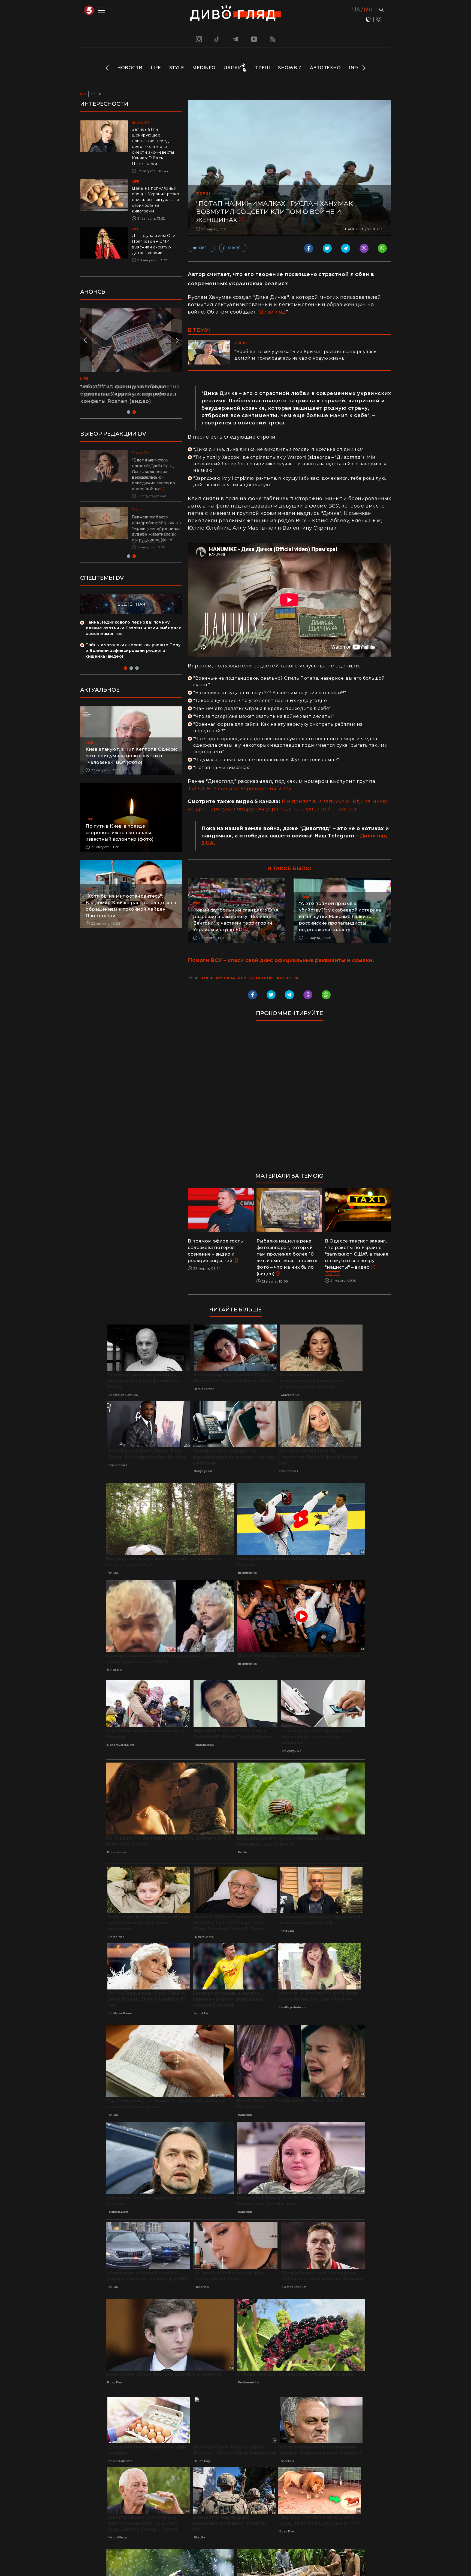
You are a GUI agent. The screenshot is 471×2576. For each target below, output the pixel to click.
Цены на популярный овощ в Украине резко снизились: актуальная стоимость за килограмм (156, 200)
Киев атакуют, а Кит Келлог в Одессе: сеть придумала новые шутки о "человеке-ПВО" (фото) (131, 750)
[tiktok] (217, 39)
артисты (287, 978)
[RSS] (273, 39)
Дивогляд (273, 312)
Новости (130, 68)
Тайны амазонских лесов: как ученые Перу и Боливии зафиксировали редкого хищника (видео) (133, 645)
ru (368, 10)
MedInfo (204, 68)
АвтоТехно (325, 68)
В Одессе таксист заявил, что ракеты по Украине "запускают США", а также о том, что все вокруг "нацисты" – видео (357, 1254)
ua (356, 10)
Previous (108, 68)
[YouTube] (254, 39)
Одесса (332, 1273)
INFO (355, 68)
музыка (226, 978)
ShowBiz (290, 68)
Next (363, 68)
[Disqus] (289, 1099)
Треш (262, 68)
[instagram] (198, 39)
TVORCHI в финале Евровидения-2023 (240, 789)
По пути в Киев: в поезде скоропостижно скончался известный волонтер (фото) (120, 827)
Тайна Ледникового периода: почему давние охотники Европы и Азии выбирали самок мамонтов (134, 622)
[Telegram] (235, 39)
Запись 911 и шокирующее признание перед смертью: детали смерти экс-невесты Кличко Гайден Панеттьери (153, 147)
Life (156, 68)
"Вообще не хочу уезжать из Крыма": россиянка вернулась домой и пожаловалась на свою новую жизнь (305, 355)
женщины (262, 978)
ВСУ (242, 978)
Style (177, 68)
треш (207, 978)
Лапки (233, 68)
